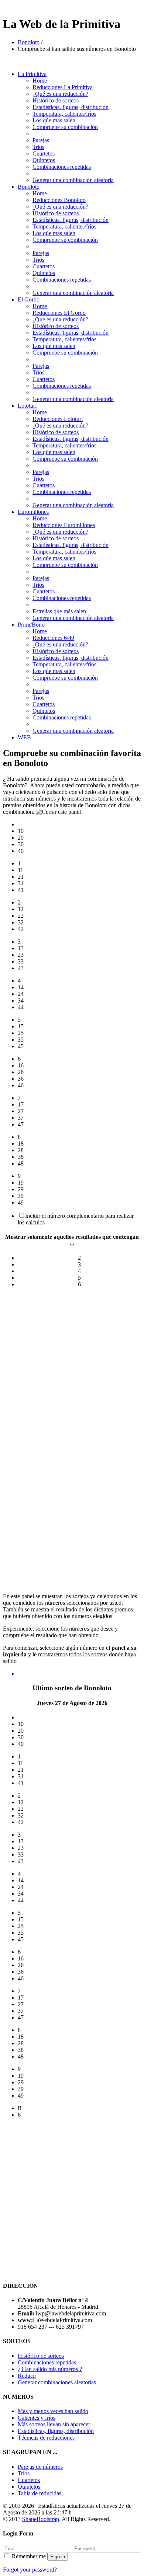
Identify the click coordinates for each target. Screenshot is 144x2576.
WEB (24, 737)
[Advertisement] (72, 1366)
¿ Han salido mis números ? (50, 2369)
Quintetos (44, 160)
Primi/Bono (31, 625)
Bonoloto (29, 42)
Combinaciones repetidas (62, 167)
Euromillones (33, 512)
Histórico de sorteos (56, 100)
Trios (38, 147)
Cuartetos (44, 154)
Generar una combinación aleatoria (73, 180)
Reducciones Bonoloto (59, 200)
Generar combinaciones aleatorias (57, 2382)
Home (40, 81)
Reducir (27, 2376)
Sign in (58, 2557)
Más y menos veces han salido (53, 2411)
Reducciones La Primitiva (63, 87)
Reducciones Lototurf (58, 419)
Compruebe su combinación (65, 127)
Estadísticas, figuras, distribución (56, 2431)
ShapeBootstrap (41, 2519)
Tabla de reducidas (40, 2493)
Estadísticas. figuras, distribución (71, 107)
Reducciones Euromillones (64, 525)
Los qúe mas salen (54, 120)
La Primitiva (32, 74)
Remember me (29, 2556)
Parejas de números (40, 2467)
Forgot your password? (30, 2570)
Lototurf (27, 406)
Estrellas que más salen (59, 611)
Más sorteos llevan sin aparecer (54, 2424)
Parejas (41, 140)
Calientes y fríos (37, 2418)
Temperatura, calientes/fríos (64, 114)
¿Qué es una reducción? (60, 94)
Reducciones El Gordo (59, 313)
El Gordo (29, 299)
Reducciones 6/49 (53, 638)
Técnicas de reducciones (46, 2438)
